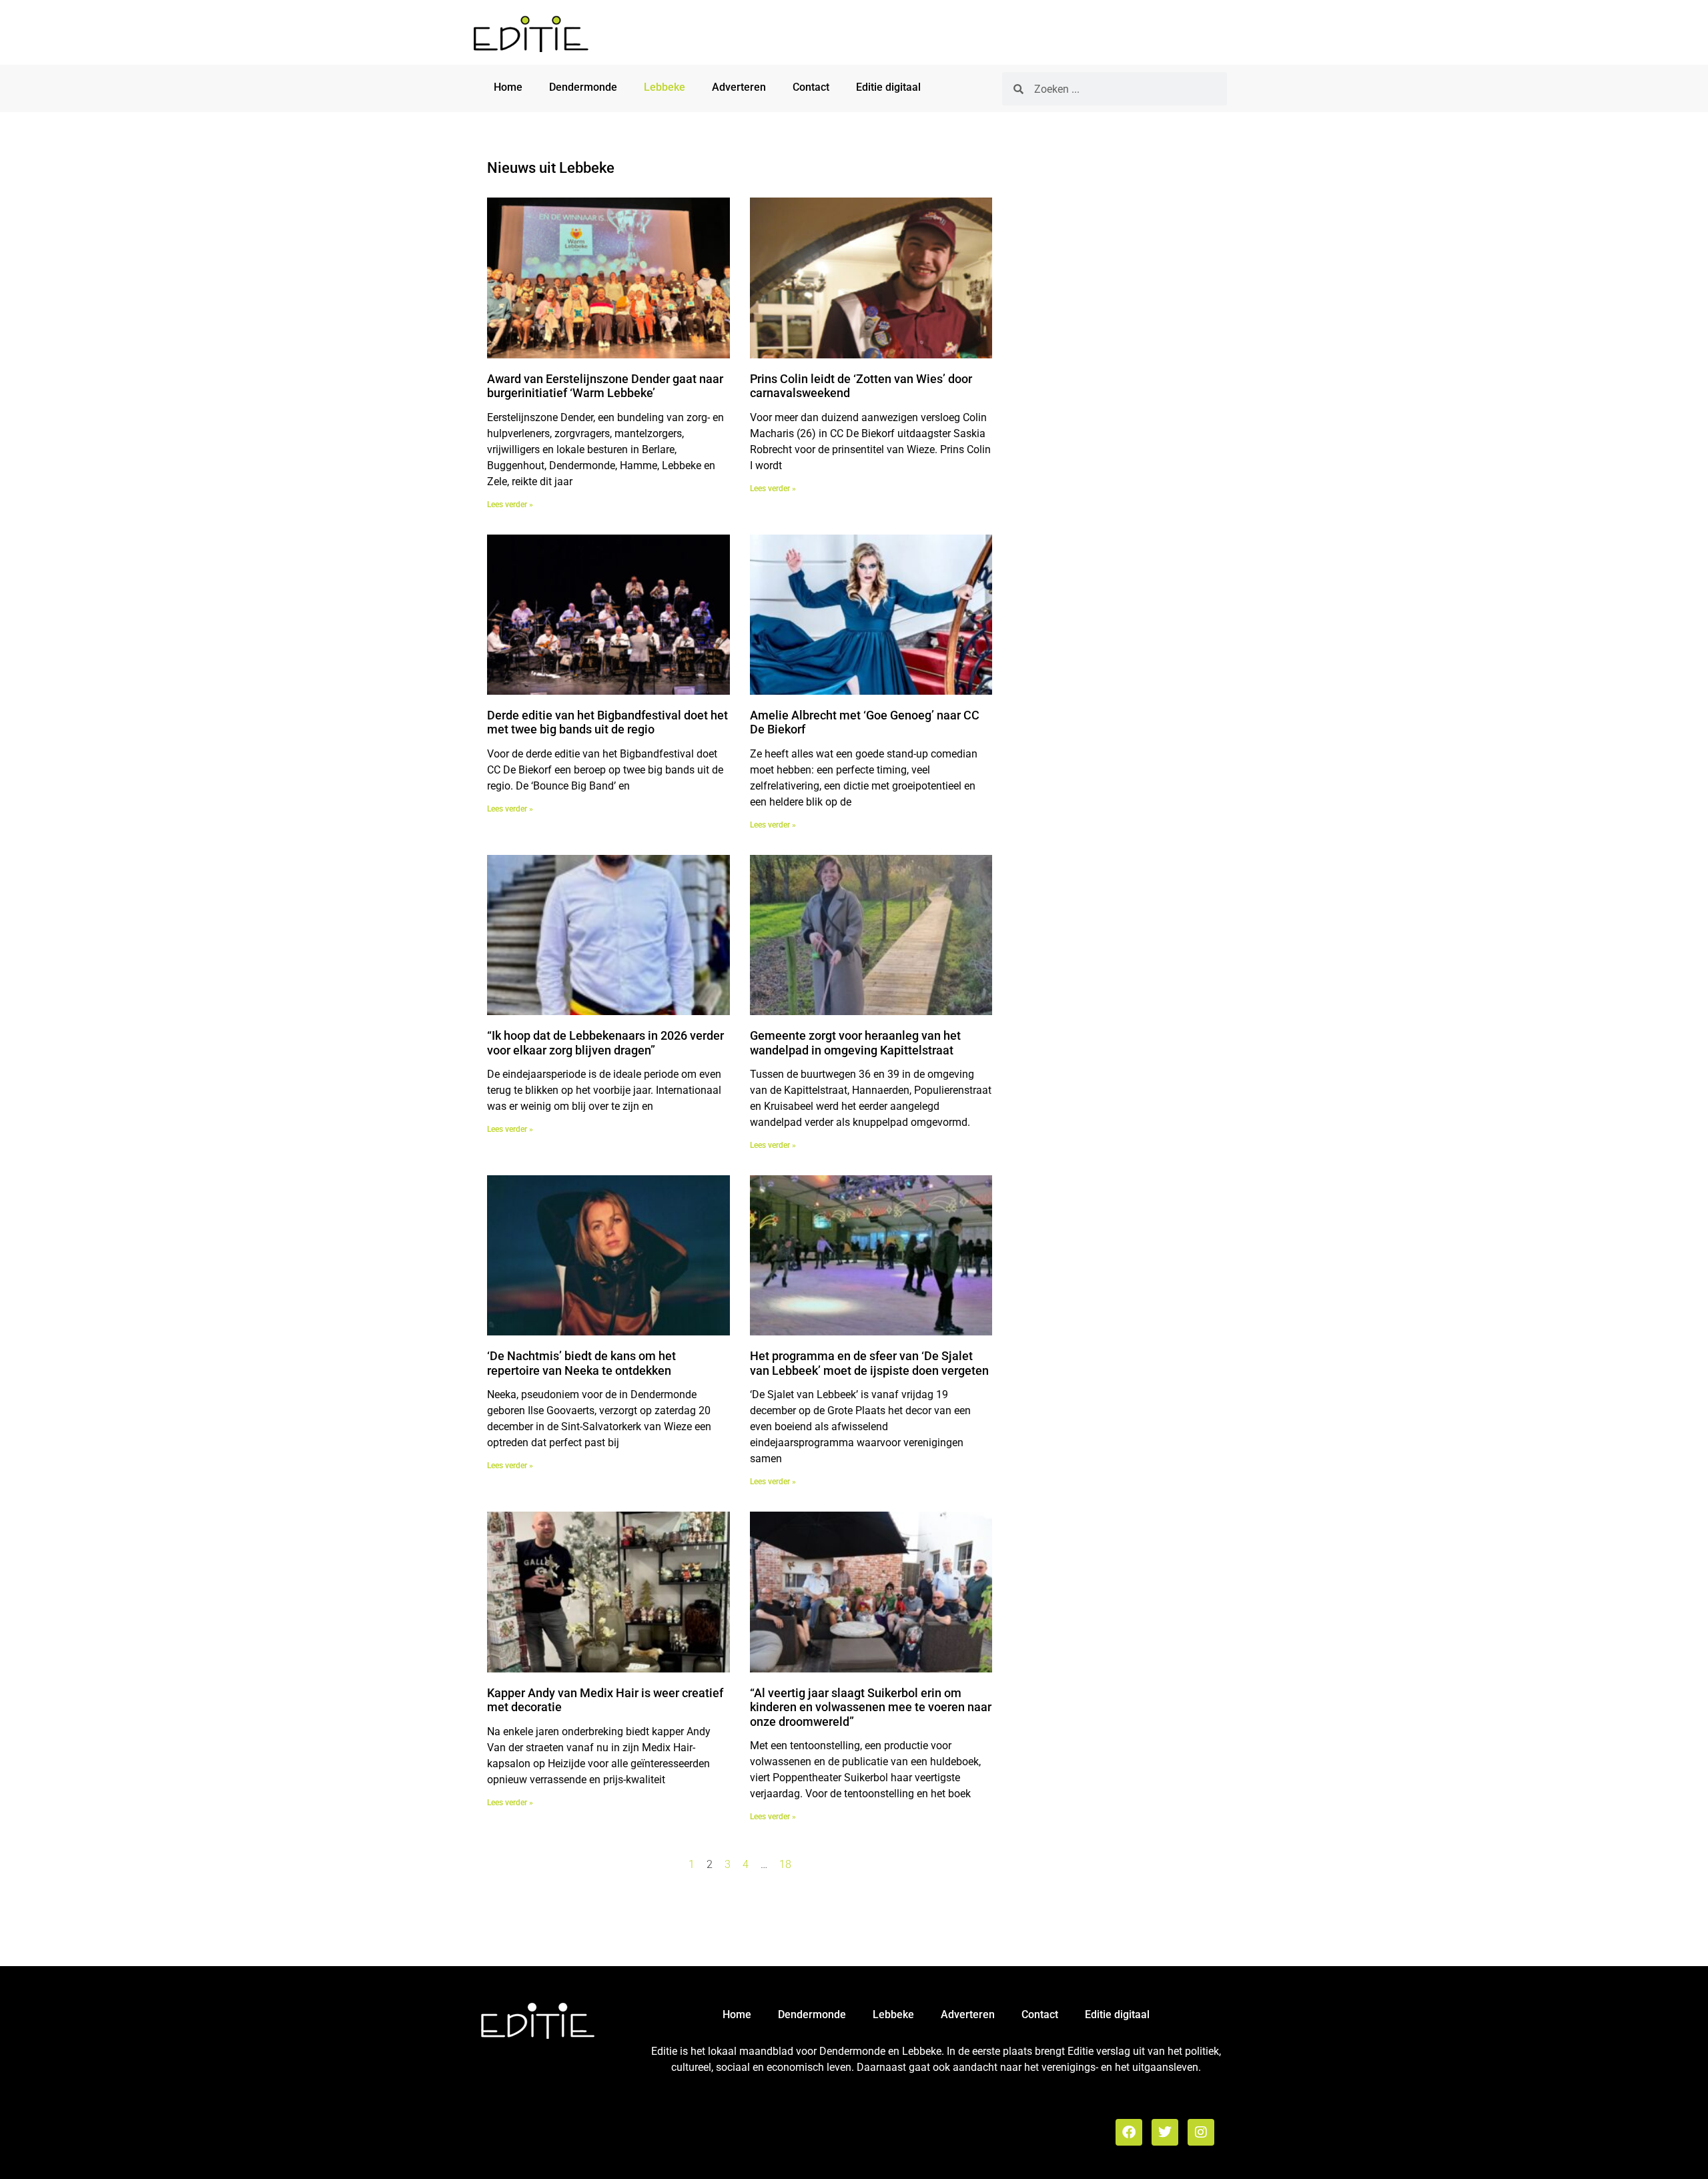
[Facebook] (1129, 2132)
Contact (811, 87)
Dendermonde (583, 87)
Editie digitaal (888, 87)
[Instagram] (1201, 2132)
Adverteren (739, 87)
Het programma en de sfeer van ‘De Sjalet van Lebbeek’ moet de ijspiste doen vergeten (869, 1363)
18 (785, 1864)
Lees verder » (510, 505)
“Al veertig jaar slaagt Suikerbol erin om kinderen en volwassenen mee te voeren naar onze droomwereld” (871, 1707)
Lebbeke (665, 87)
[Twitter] (1165, 2132)
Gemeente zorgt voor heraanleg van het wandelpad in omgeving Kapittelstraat (855, 1043)
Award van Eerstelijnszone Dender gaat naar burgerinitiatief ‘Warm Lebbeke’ (605, 386)
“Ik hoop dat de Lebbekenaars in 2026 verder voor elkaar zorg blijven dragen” (605, 1043)
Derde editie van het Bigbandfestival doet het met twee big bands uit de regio (607, 722)
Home (508, 87)
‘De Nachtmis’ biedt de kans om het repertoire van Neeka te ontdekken (581, 1363)
